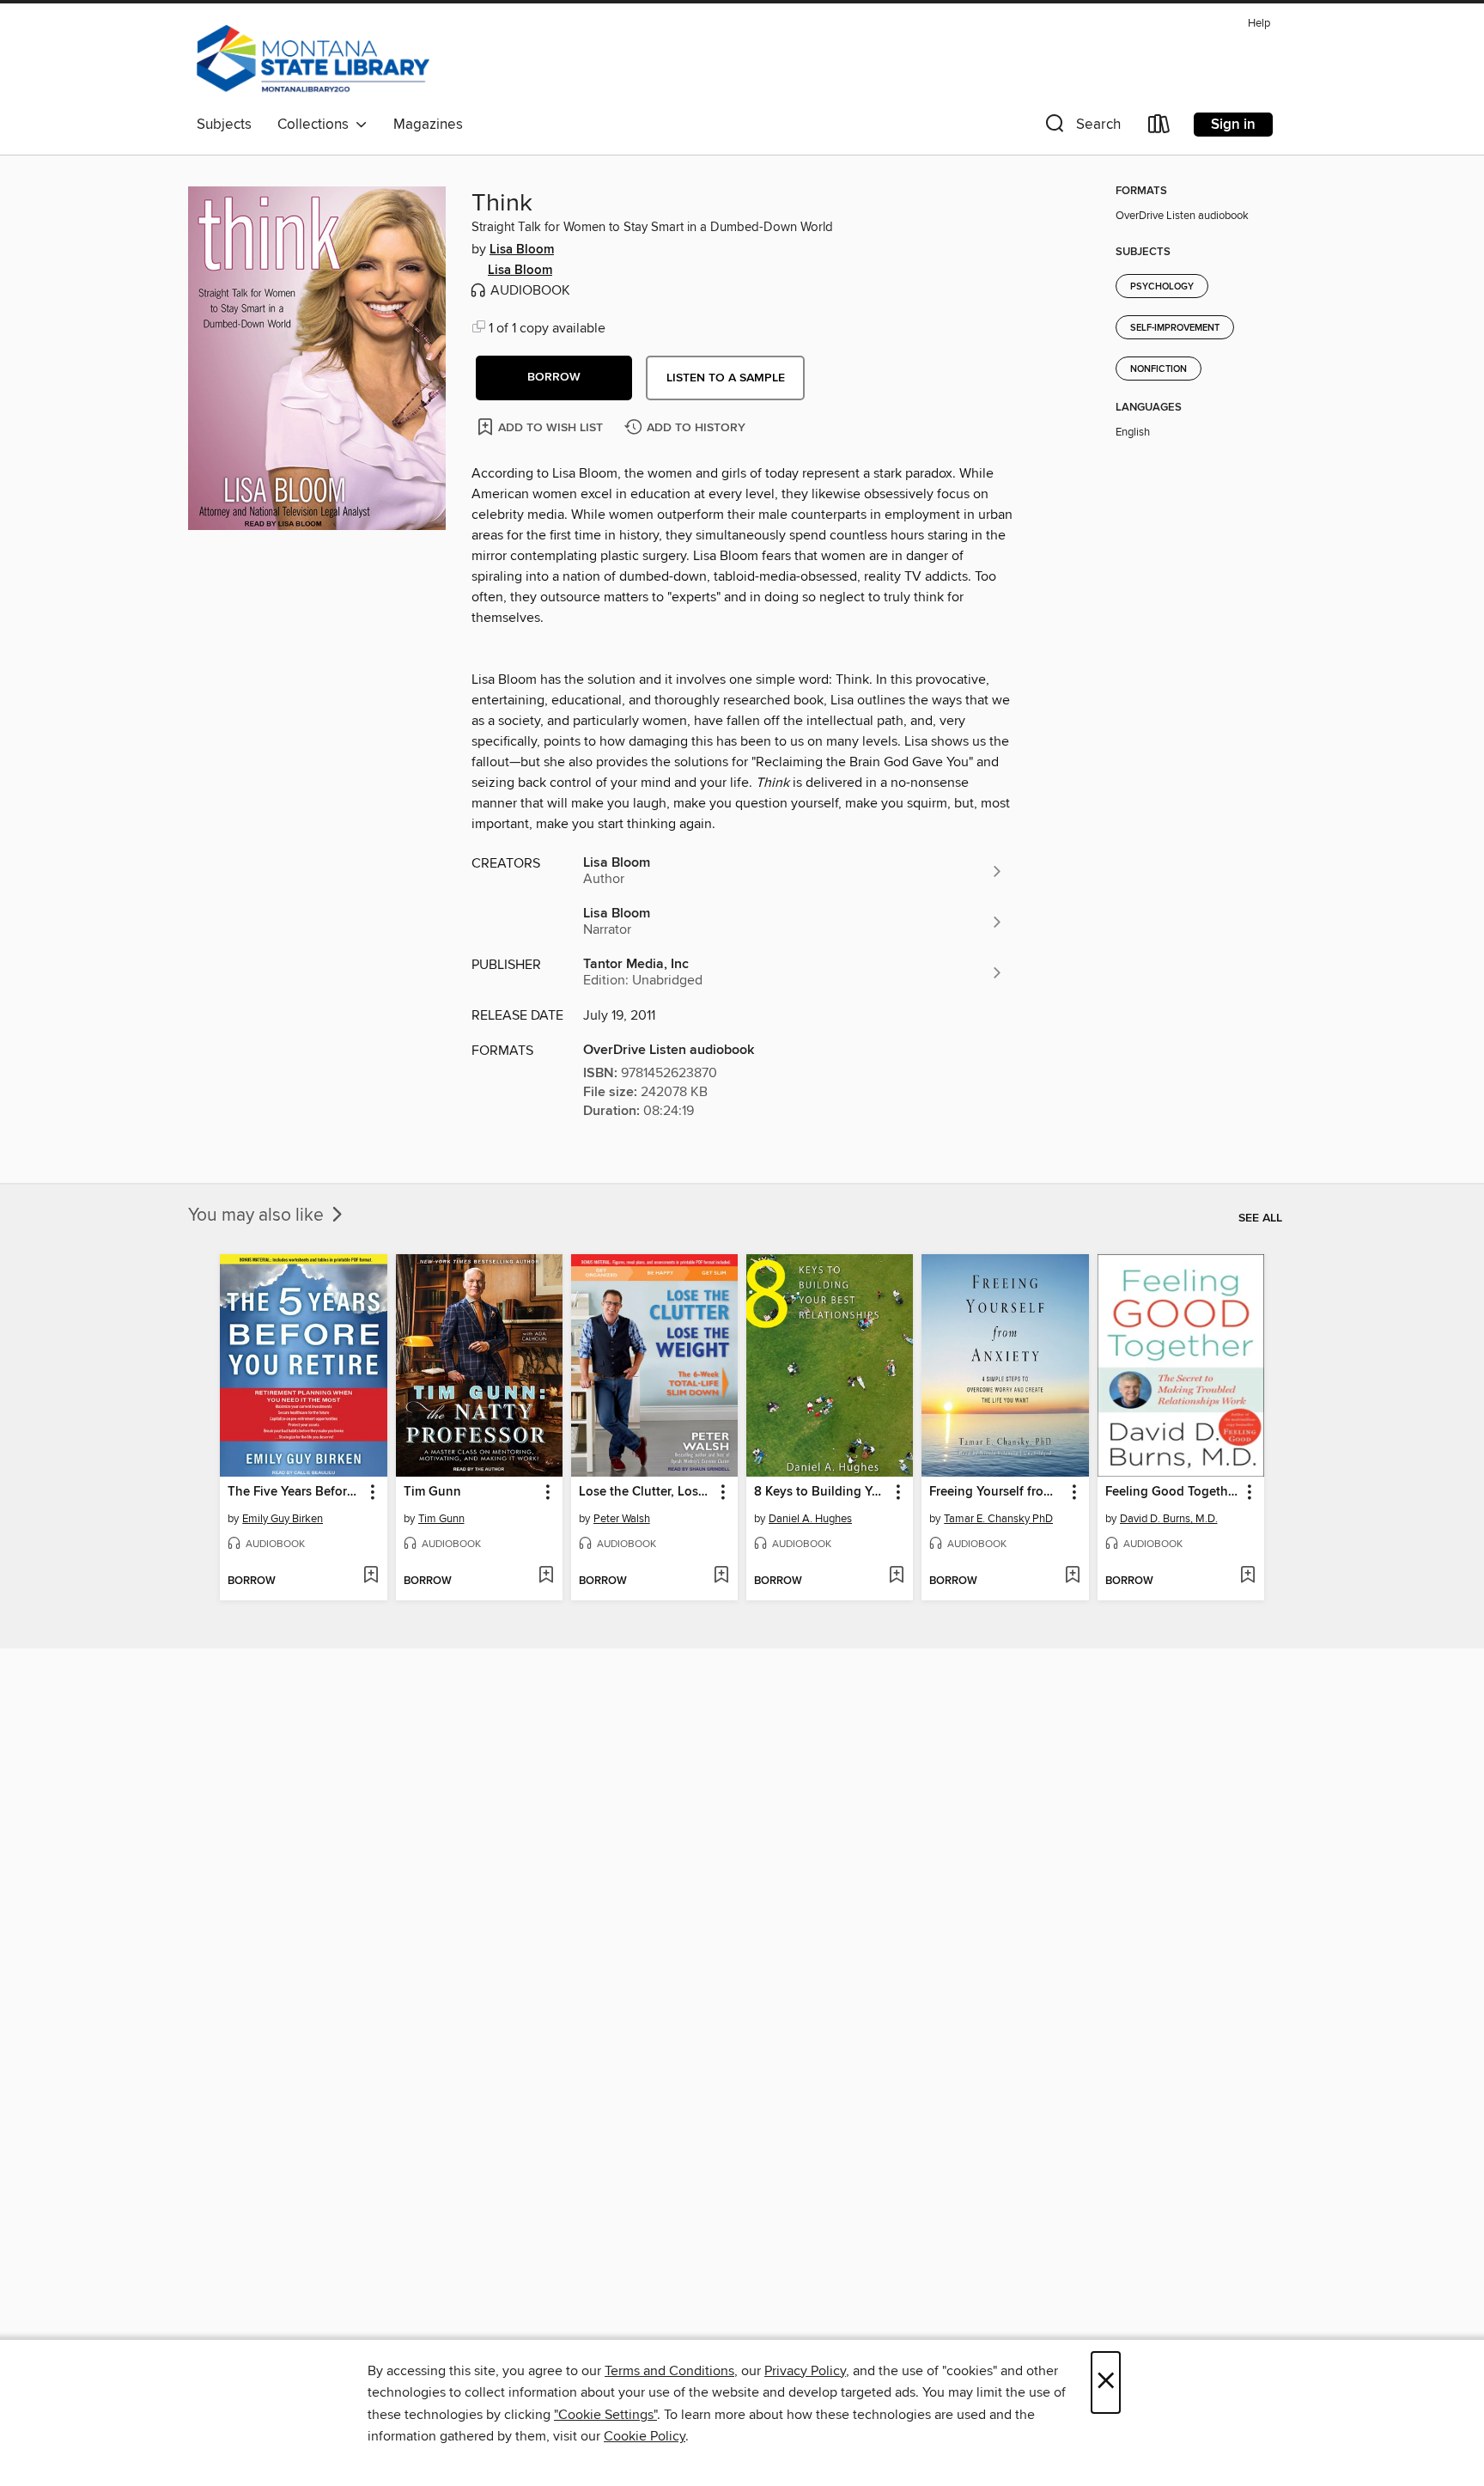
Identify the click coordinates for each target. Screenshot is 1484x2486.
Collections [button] (316, 125)
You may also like (258, 1216)
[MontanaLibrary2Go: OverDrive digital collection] (313, 59)
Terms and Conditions (669, 2371)
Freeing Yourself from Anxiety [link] (997, 1492)
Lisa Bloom (522, 250)
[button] (1081, 128)
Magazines (428, 125)
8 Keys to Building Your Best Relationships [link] (821, 1492)
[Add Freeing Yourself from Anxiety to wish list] (1072, 1576)
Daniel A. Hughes (810, 1519)
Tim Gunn (441, 1519)
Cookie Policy (645, 2436)
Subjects (224, 125)
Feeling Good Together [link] (1172, 1492)
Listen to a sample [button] (726, 378)
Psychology (1162, 287)
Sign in (1233, 125)
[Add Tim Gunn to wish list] (546, 1576)
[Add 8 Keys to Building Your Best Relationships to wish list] (896, 1576)
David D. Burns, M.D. (1169, 1519)
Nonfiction (1159, 369)
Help (1259, 24)
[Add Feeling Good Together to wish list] (1247, 1576)
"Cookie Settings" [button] (605, 2415)
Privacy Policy (805, 2371)
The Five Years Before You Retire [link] (295, 1492)
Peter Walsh (622, 1519)
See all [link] (1260, 1218)
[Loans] (1159, 128)
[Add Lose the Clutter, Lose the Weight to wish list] (721, 1576)
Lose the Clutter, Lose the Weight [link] (646, 1492)
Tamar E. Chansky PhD (998, 1519)
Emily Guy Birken (283, 1519)
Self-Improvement (1175, 328)
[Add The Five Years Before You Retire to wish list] (371, 1576)
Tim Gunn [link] (432, 1492)
